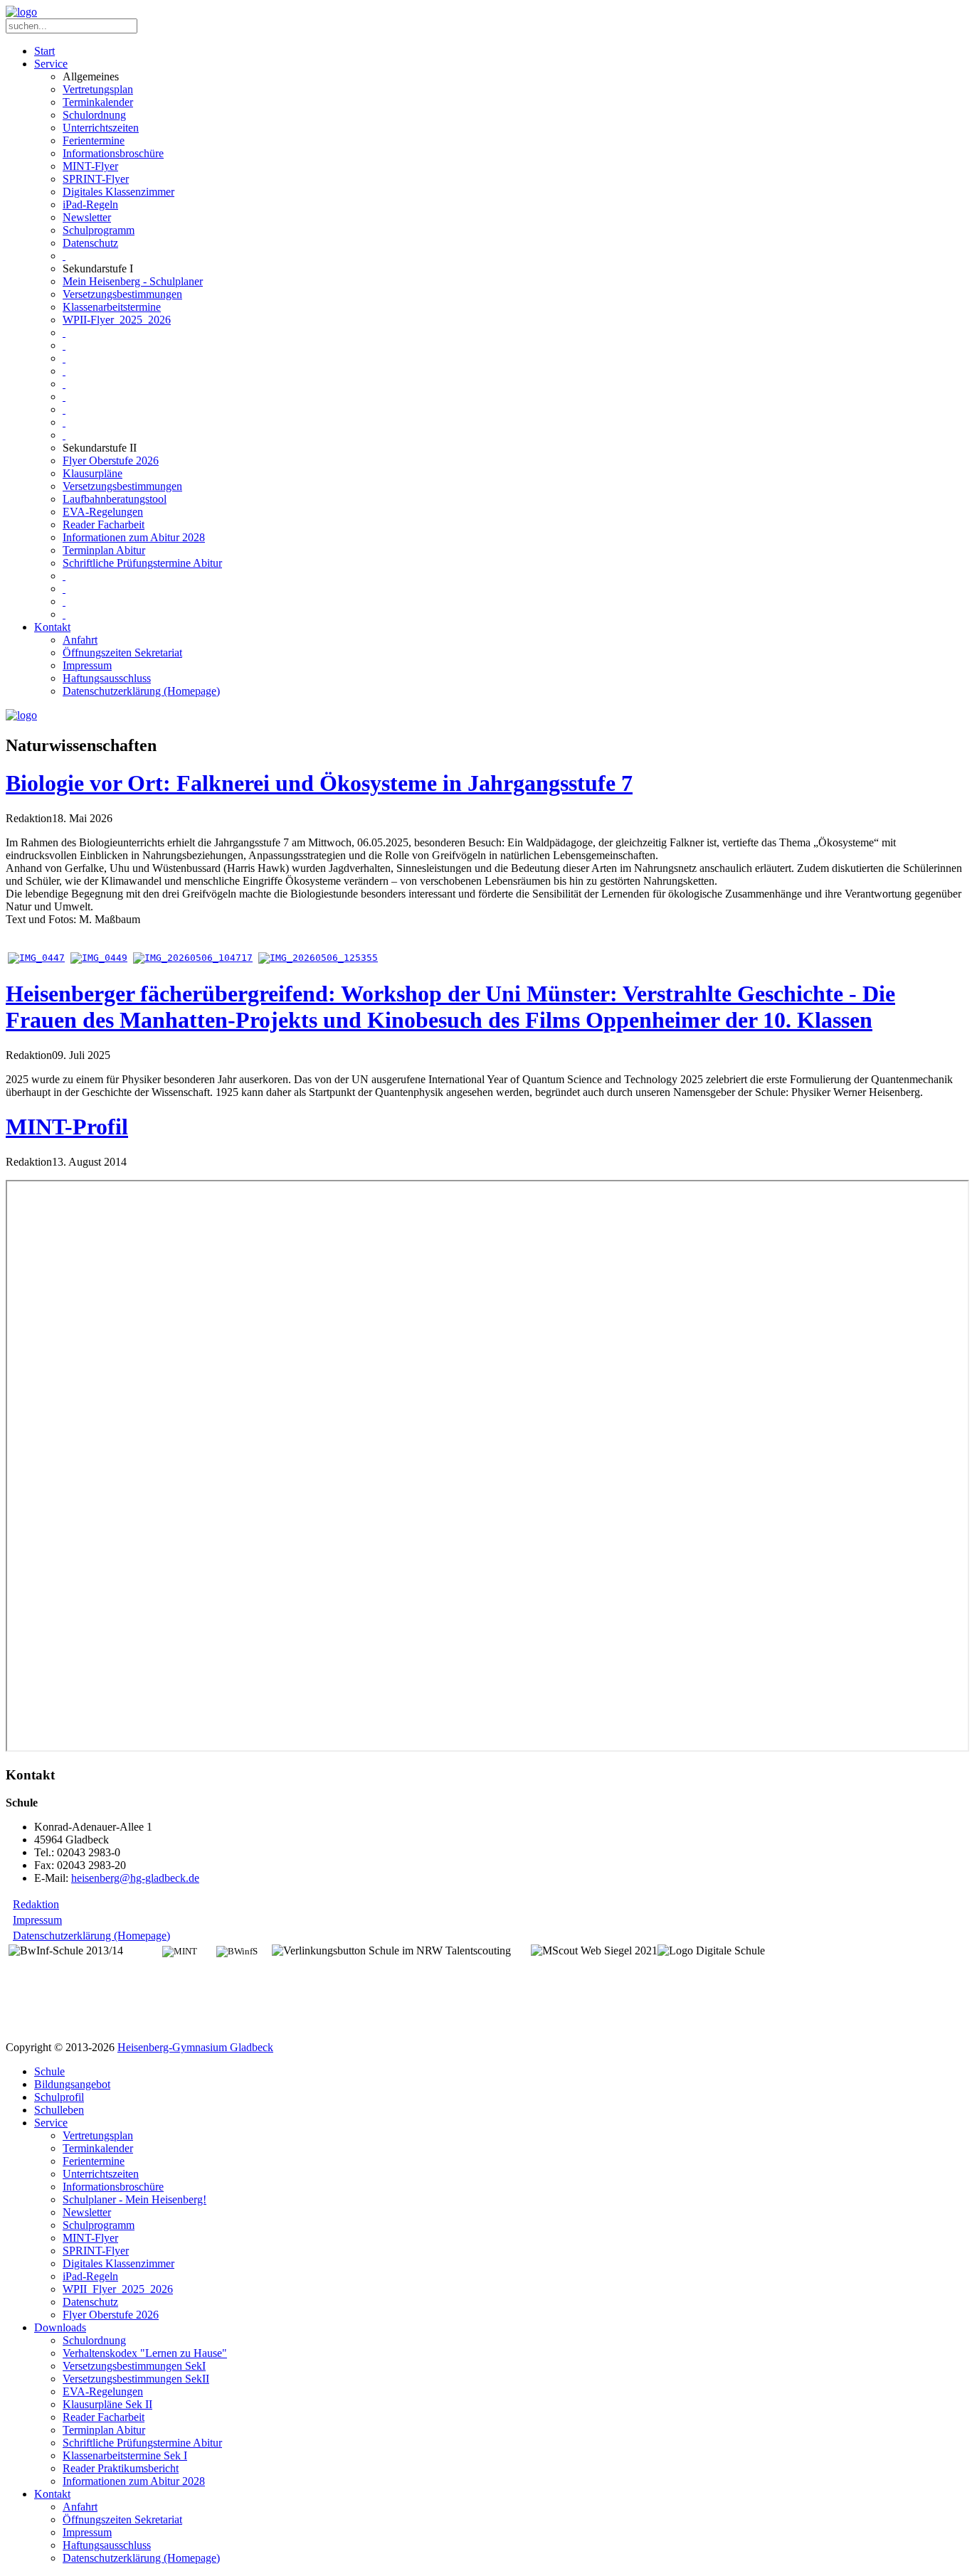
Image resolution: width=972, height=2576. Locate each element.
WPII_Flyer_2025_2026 (118, 2289)
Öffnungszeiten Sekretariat (122, 653)
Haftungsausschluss (107, 678)
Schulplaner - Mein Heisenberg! (134, 2199)
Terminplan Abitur (104, 550)
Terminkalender (98, 102)
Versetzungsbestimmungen (122, 294)
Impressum (87, 665)
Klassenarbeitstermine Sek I (125, 2455)
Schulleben (59, 2110)
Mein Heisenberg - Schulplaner (133, 281)
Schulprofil (59, 2097)
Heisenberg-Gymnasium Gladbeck (195, 2047)
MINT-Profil (67, 1127)
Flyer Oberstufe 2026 (111, 461)
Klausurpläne (93, 473)
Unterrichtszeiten (101, 128)
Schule (49, 2071)
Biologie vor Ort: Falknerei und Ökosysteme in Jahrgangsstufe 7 (319, 783)
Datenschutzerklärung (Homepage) (141, 691)
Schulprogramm (99, 230)
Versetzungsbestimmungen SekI (134, 2366)
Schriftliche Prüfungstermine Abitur (142, 563)
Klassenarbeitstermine (112, 307)
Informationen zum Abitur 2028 (134, 537)
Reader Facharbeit (104, 525)
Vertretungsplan (98, 89)
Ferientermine (94, 140)
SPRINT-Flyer (96, 179)
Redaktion (36, 1904)
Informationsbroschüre (113, 153)
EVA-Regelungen (103, 512)
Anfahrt (80, 640)
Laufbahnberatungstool (115, 499)
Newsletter (87, 217)
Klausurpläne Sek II (107, 2404)
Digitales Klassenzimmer (118, 192)
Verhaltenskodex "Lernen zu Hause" (145, 2353)
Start (44, 51)
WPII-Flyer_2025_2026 (117, 320)
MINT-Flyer (90, 166)
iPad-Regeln (90, 204)
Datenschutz (90, 243)
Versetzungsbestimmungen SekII (136, 2379)
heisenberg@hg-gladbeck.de (135, 1878)
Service (51, 64)
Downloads (60, 2327)
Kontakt (52, 627)
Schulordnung (94, 115)
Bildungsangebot (72, 2084)
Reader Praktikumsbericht (121, 2468)
